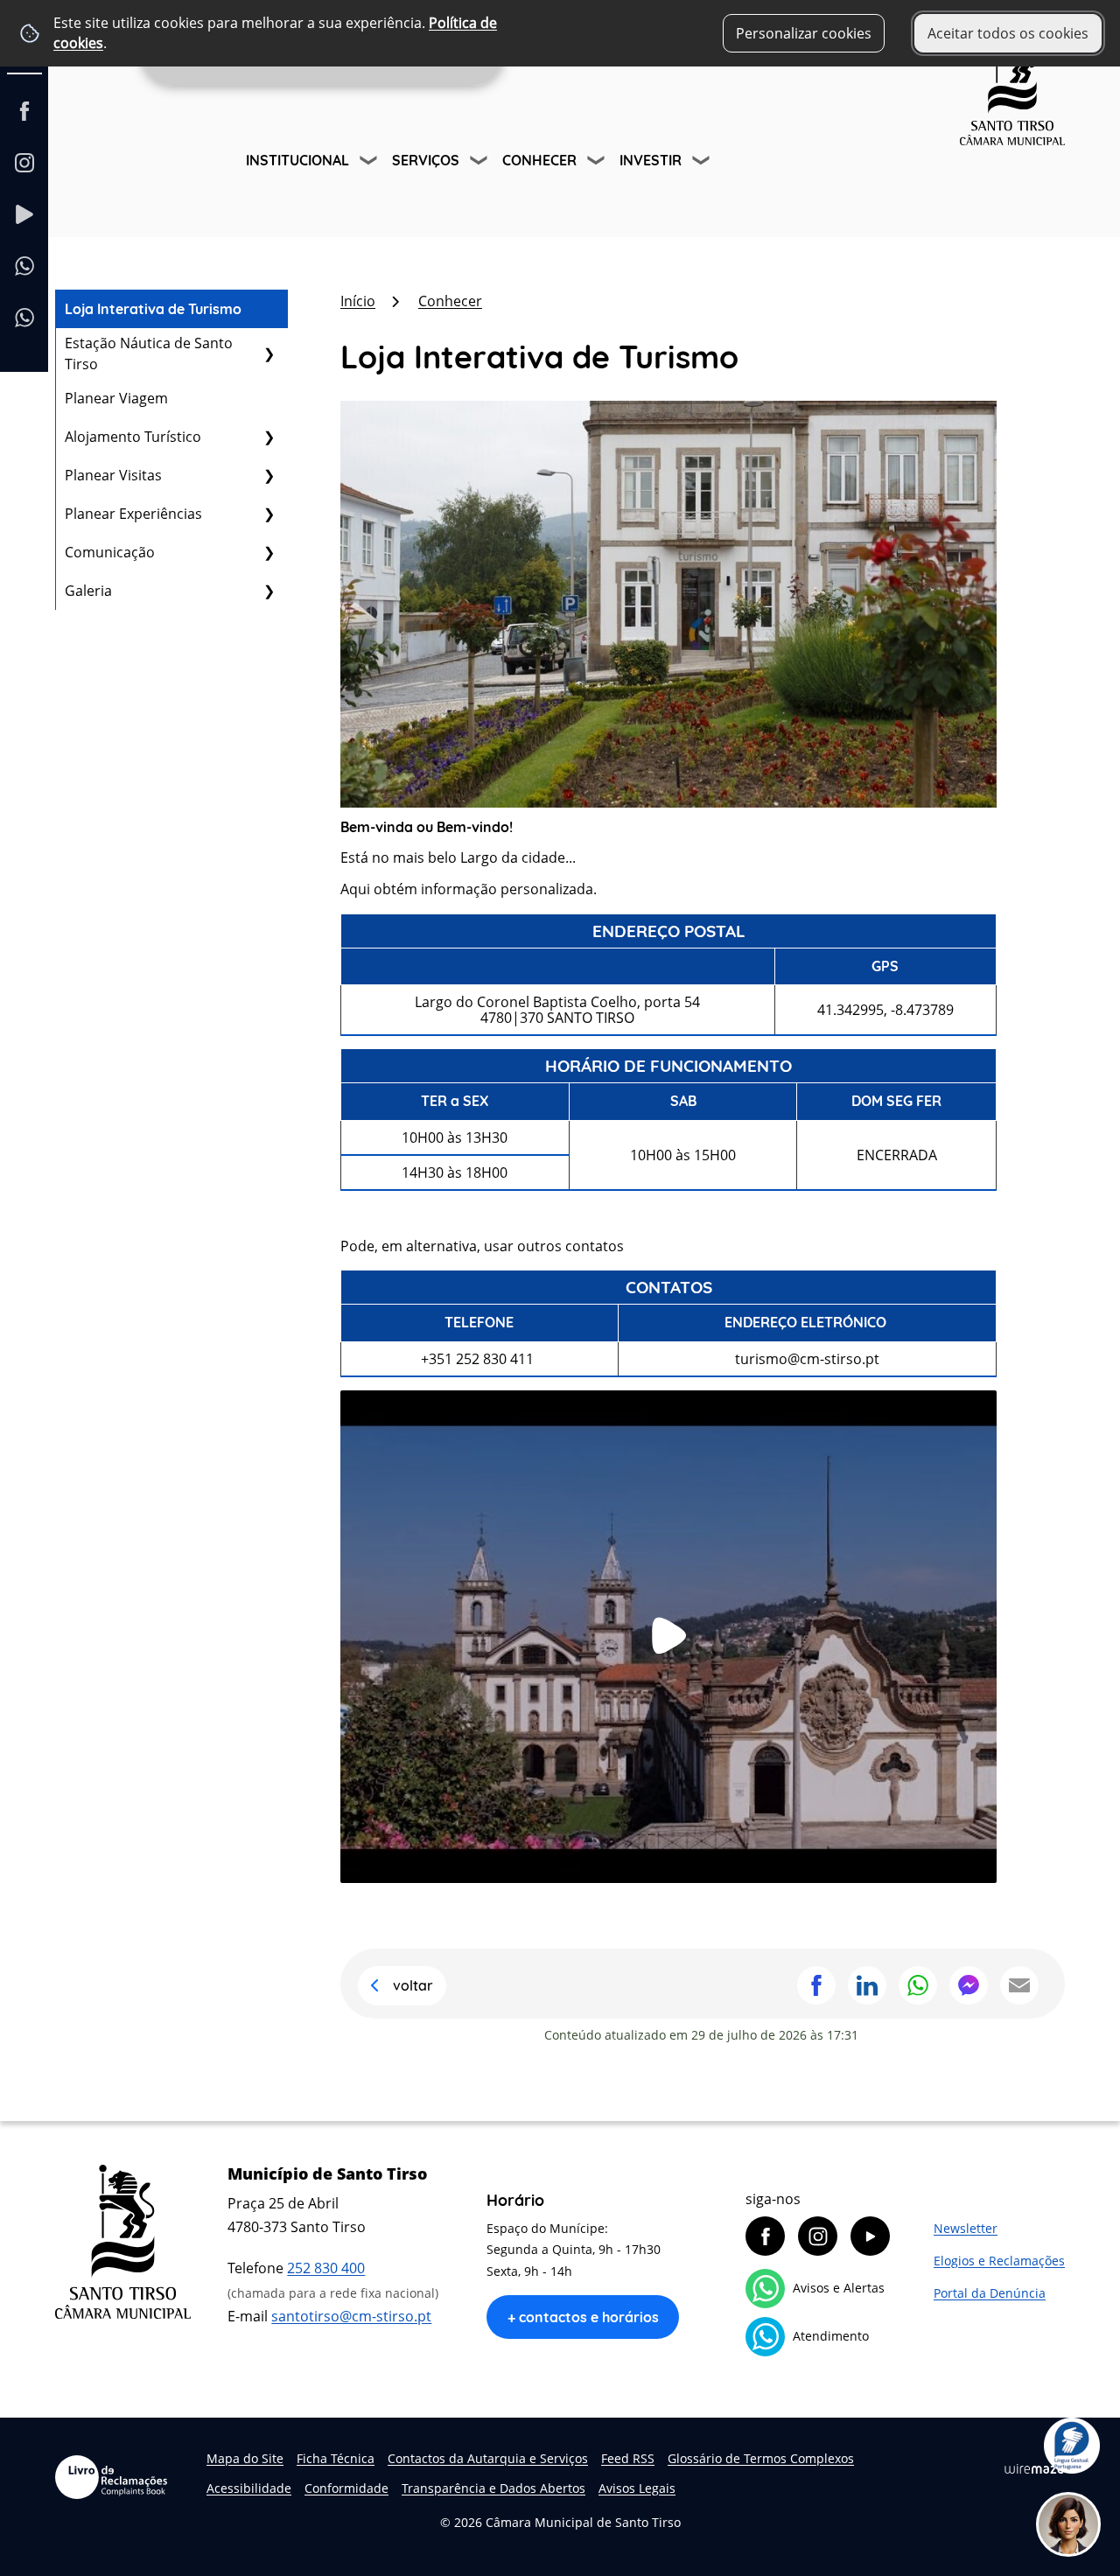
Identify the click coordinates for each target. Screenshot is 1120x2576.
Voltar (413, 1985)
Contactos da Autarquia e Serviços (488, 2458)
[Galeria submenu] (269, 591)
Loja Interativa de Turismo (153, 309)
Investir (651, 160)
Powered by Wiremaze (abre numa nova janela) (1034, 2469)
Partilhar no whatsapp (918, 1985)
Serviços (426, 160)
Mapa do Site (245, 2458)
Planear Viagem (116, 398)
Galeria (88, 591)
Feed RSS (628, 2458)
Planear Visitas (113, 475)
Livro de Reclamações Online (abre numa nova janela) (111, 2477)
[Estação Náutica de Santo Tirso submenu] (269, 353)
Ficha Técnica (336, 2458)
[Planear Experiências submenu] (269, 514)
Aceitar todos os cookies (1008, 33)
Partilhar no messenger (969, 1985)
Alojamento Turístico (133, 437)
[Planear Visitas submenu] (269, 475)
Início (358, 301)
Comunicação (110, 552)
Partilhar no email (1019, 1985)
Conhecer (539, 160)
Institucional (297, 160)
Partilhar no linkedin (867, 1985)
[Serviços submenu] (480, 163)
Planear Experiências (133, 514)
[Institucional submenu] (370, 163)
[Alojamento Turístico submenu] (269, 437)
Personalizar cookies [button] (804, 33)
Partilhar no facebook (816, 1985)
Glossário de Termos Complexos (761, 2458)
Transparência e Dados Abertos (493, 2488)
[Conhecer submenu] (598, 163)
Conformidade (346, 2488)
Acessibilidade (249, 2488)
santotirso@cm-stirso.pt (351, 2316)
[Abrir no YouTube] (668, 1635)
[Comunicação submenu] (269, 552)
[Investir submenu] (703, 163)
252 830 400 (326, 2268)
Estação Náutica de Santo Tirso (149, 353)
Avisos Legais (637, 2488)
